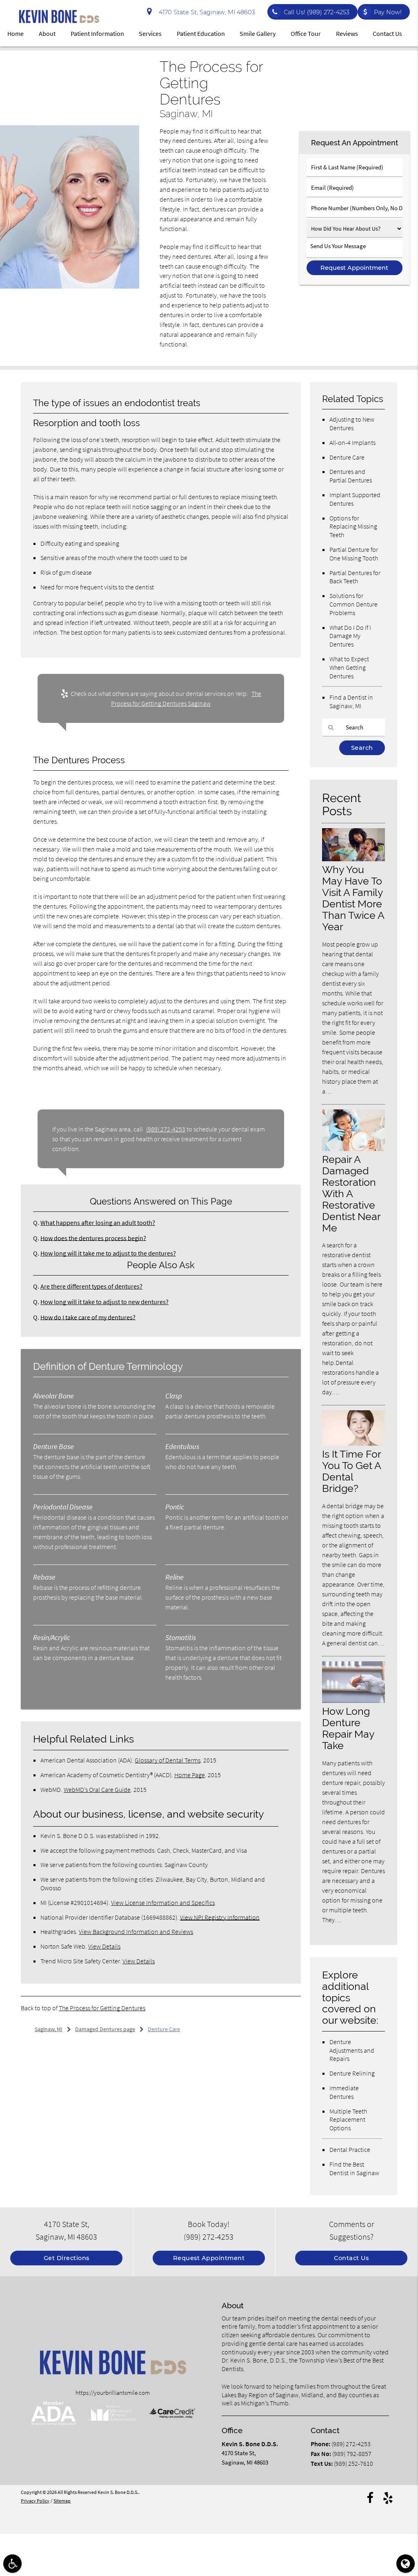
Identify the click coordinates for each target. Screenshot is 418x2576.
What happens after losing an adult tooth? (98, 1222)
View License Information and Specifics (163, 1903)
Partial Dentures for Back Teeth (355, 577)
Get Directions (67, 2258)
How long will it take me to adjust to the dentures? (108, 1253)
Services (150, 33)
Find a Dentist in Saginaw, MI (351, 701)
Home (16, 33)
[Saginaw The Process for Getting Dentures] (70, 287)
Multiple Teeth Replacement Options (348, 2120)
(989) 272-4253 (166, 1129)
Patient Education (201, 33)
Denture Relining (352, 2073)
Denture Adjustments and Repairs (352, 2050)
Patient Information (97, 33)
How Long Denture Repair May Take (348, 1728)
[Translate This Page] (406, 2564)
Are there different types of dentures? (91, 1286)
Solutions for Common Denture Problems (354, 604)
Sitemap (62, 2501)
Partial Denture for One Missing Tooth (354, 554)
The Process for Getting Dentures (102, 2008)
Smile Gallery (258, 33)
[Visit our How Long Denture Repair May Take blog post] (354, 1701)
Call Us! (317, 12)
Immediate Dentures (344, 2092)
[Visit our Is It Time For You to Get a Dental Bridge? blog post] (354, 1444)
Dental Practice (350, 2149)
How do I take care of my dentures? (88, 1317)
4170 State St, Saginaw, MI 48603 (205, 12)
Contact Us (387, 33)
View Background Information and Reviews (136, 1931)
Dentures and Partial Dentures (351, 476)
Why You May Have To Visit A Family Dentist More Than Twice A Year (353, 898)
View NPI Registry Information (220, 1917)
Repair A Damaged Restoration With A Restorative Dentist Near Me (351, 1193)
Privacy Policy (35, 2501)
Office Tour (306, 33)
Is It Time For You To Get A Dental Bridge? (351, 1471)
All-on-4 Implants (352, 442)
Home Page (190, 1775)
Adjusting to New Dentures (352, 423)
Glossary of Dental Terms (168, 1760)
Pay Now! (388, 12)
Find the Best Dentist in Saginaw (354, 2168)
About (47, 33)
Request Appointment (209, 2258)
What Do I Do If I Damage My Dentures (350, 636)
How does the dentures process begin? (93, 1238)
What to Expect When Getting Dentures (349, 667)
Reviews (347, 33)
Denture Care (347, 457)
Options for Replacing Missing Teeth (353, 527)
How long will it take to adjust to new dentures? (104, 1302)
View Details (104, 1946)
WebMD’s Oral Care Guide (97, 1789)
